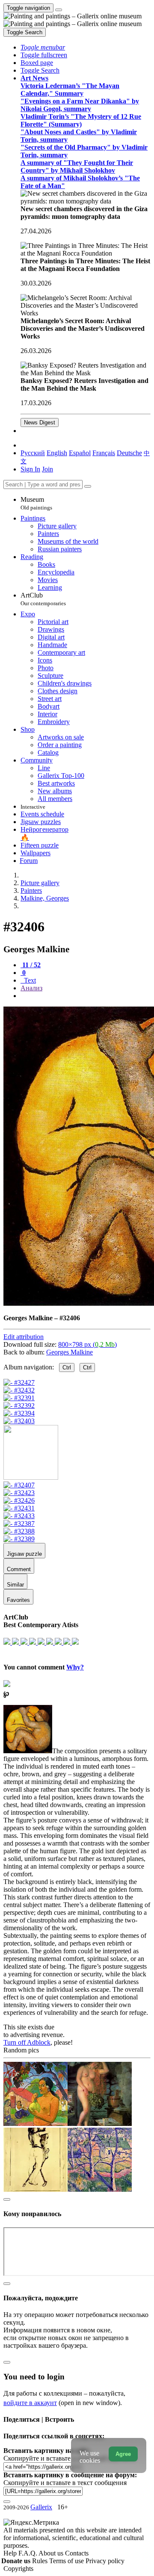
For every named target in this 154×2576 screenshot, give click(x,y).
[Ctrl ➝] (19, 1485)
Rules (41, 2561)
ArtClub (43, 599)
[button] (43, 47)
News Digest (40, 422)
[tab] (31, 965)
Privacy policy (105, 2561)
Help (11, 2553)
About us (52, 2553)
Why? (75, 1667)
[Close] (88, 486)
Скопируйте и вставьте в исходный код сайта (70, 2458)
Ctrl (67, 1367)
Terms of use (67, 2561)
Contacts (77, 2553)
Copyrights (18, 2569)
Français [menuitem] (104, 453)
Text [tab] (29, 980)
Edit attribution (24, 1337)
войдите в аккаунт (30, 2403)
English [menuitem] (57, 453)
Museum (36, 503)
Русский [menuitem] (33, 453)
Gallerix (41, 2507)
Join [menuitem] (47, 469)
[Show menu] (59, 10)
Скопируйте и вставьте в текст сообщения (65, 2483)
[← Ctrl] (19, 1421)
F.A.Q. (28, 2553)
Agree (123, 2454)
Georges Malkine (70, 1352)
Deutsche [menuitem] (129, 453)
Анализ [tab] (31, 988)
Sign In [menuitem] (30, 469)
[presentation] (86, 996)
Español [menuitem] (80, 453)
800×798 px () (87, 1344)
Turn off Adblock (27, 2042)
